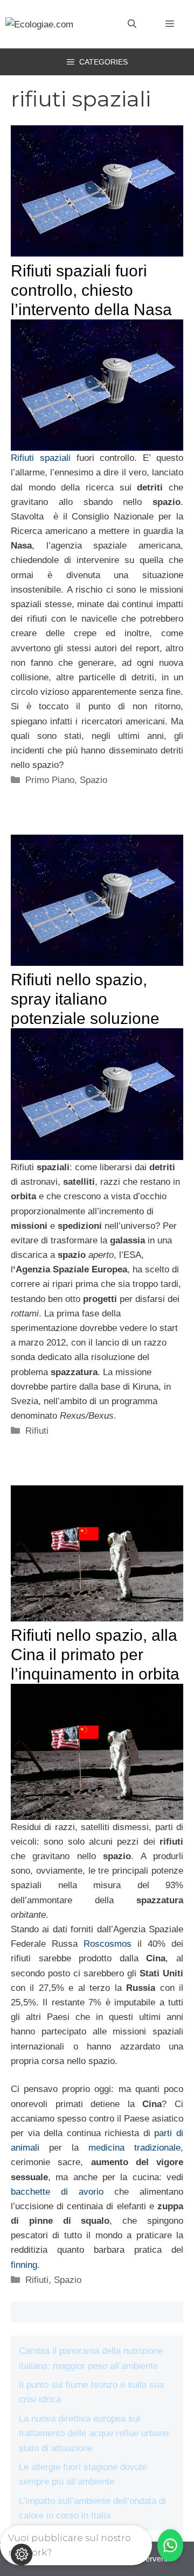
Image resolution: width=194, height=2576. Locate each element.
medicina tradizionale (134, 2148)
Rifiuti (37, 1431)
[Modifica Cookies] (22, 2554)
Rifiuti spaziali (41, 458)
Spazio (93, 780)
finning (24, 2265)
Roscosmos (108, 1944)
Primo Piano (50, 780)
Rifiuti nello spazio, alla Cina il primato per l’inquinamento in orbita (95, 1655)
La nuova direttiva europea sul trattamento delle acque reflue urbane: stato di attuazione (95, 2433)
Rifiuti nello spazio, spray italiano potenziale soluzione (85, 999)
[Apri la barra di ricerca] (132, 24)
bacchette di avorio (57, 2192)
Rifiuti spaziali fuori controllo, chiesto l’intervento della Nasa (91, 290)
